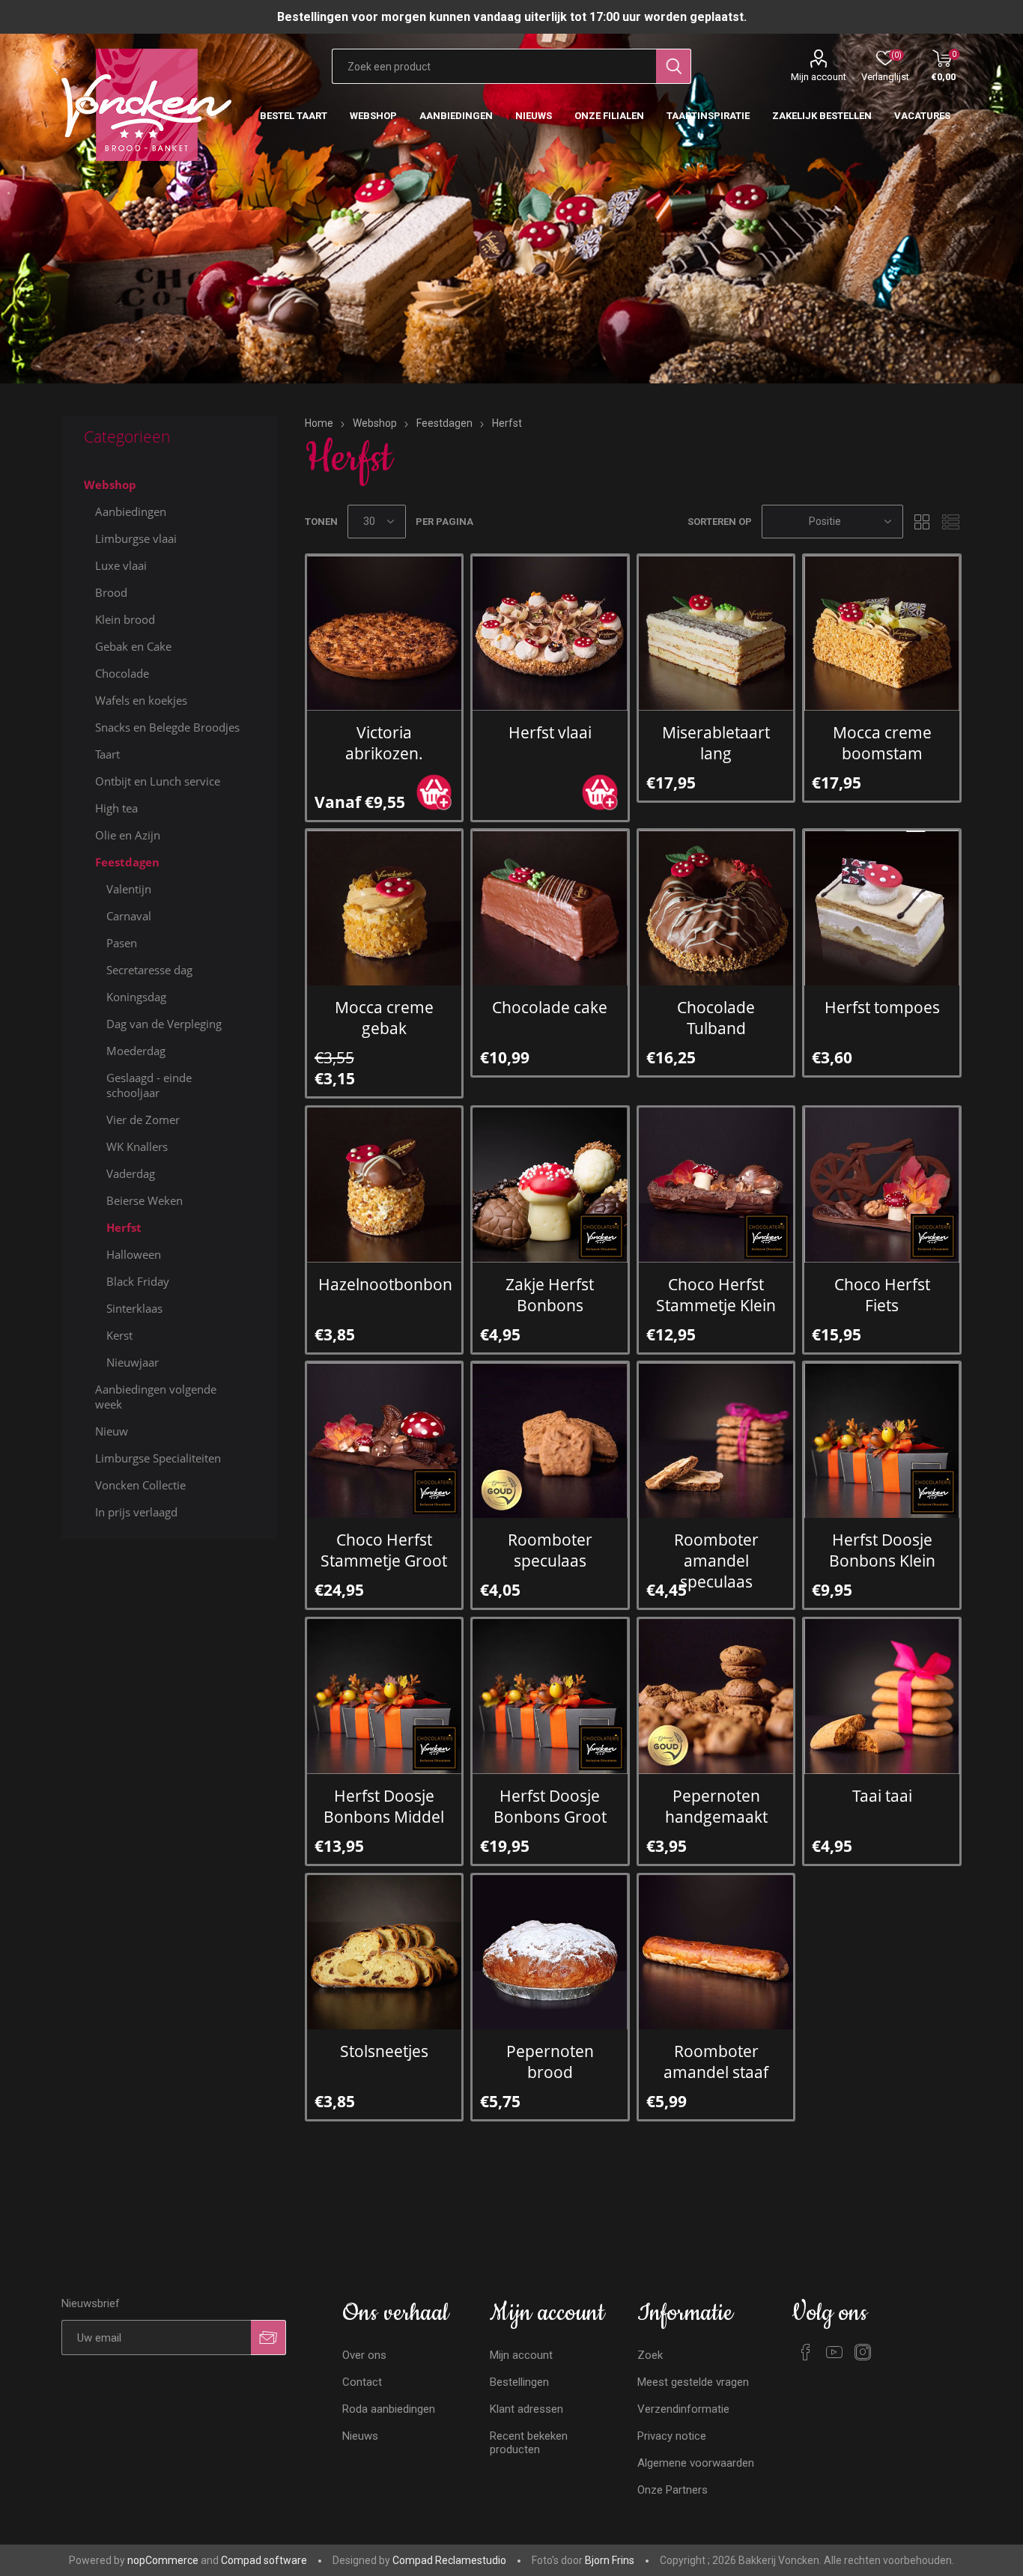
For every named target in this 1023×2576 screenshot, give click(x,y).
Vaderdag (131, 1173)
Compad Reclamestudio (449, 2560)
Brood (111, 592)
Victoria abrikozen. (384, 743)
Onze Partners (673, 2490)
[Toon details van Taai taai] (882, 1696)
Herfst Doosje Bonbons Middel (384, 1806)
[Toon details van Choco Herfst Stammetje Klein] (716, 1185)
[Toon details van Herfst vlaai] (550, 633)
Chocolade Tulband (716, 1018)
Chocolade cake (550, 1007)
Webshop (110, 484)
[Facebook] (806, 2352)
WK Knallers (137, 1146)
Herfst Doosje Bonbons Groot (550, 1806)
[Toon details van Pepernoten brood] (550, 1953)
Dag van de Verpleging (164, 1024)
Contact (362, 2382)
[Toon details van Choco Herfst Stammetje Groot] (385, 1440)
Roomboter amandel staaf (716, 2062)
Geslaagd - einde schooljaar (149, 1085)
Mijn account (819, 77)
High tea (116, 808)
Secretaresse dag (149, 970)
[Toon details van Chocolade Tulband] (716, 908)
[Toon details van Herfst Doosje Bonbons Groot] (550, 1696)
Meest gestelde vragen (693, 2382)
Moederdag (136, 1051)
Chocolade (122, 673)
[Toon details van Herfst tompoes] (882, 908)
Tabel (922, 522)
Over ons (364, 2355)
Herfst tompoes (882, 1007)
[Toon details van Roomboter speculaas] (550, 1440)
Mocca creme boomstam (882, 743)
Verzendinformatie (683, 2409)
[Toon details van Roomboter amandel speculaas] (716, 1440)
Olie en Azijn (128, 835)
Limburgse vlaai (136, 538)
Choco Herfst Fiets (882, 1295)
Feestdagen (127, 862)
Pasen (122, 943)
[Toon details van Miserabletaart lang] (716, 633)
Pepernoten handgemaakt (716, 1806)
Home (319, 423)
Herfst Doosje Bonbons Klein (882, 1550)
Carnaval (129, 916)
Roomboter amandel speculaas (716, 1561)
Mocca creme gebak (384, 1018)
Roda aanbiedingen (389, 2409)
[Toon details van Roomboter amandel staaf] (716, 1953)
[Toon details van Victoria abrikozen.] (385, 633)
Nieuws (360, 2436)
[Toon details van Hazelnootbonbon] (385, 1185)
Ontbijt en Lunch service (158, 781)
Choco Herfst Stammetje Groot (384, 1550)
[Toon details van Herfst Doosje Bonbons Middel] (385, 1696)
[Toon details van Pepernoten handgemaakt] (716, 1696)
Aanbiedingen (131, 511)
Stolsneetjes (384, 2051)
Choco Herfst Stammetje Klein (716, 1295)
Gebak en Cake (133, 646)
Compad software (264, 2560)
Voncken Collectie (140, 1485)
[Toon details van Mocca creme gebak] (385, 908)
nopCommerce (163, 2560)
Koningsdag (136, 997)
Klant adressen (526, 2409)
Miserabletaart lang (716, 743)
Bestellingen (519, 2382)
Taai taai (882, 1796)
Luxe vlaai (121, 565)
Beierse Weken (145, 1200)
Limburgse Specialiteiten (158, 1458)
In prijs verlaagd (136, 1512)
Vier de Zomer (143, 1120)
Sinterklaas (134, 1308)
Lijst (950, 522)
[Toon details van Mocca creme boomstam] (882, 633)
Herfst (124, 1227)
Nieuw (112, 1431)
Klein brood (125, 619)
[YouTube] (834, 2352)
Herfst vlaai (550, 732)
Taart (107, 754)
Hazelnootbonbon (385, 1284)
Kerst (119, 1335)
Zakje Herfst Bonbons (550, 1295)
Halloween (134, 1254)
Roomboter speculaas (550, 1550)
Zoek (650, 2355)
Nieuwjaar (133, 1362)
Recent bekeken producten (529, 2443)
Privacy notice (672, 2436)
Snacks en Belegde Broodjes (167, 727)
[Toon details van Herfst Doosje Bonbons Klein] (882, 1440)
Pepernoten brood (550, 2062)
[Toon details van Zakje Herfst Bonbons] (550, 1185)
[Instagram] (863, 2352)
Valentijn (129, 889)
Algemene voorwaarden (696, 2463)
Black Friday (138, 1281)
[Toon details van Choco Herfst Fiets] (882, 1185)
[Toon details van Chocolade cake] (550, 908)
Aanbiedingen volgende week (156, 1397)
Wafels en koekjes (141, 700)
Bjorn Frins (610, 2560)
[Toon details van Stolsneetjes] (385, 1953)
